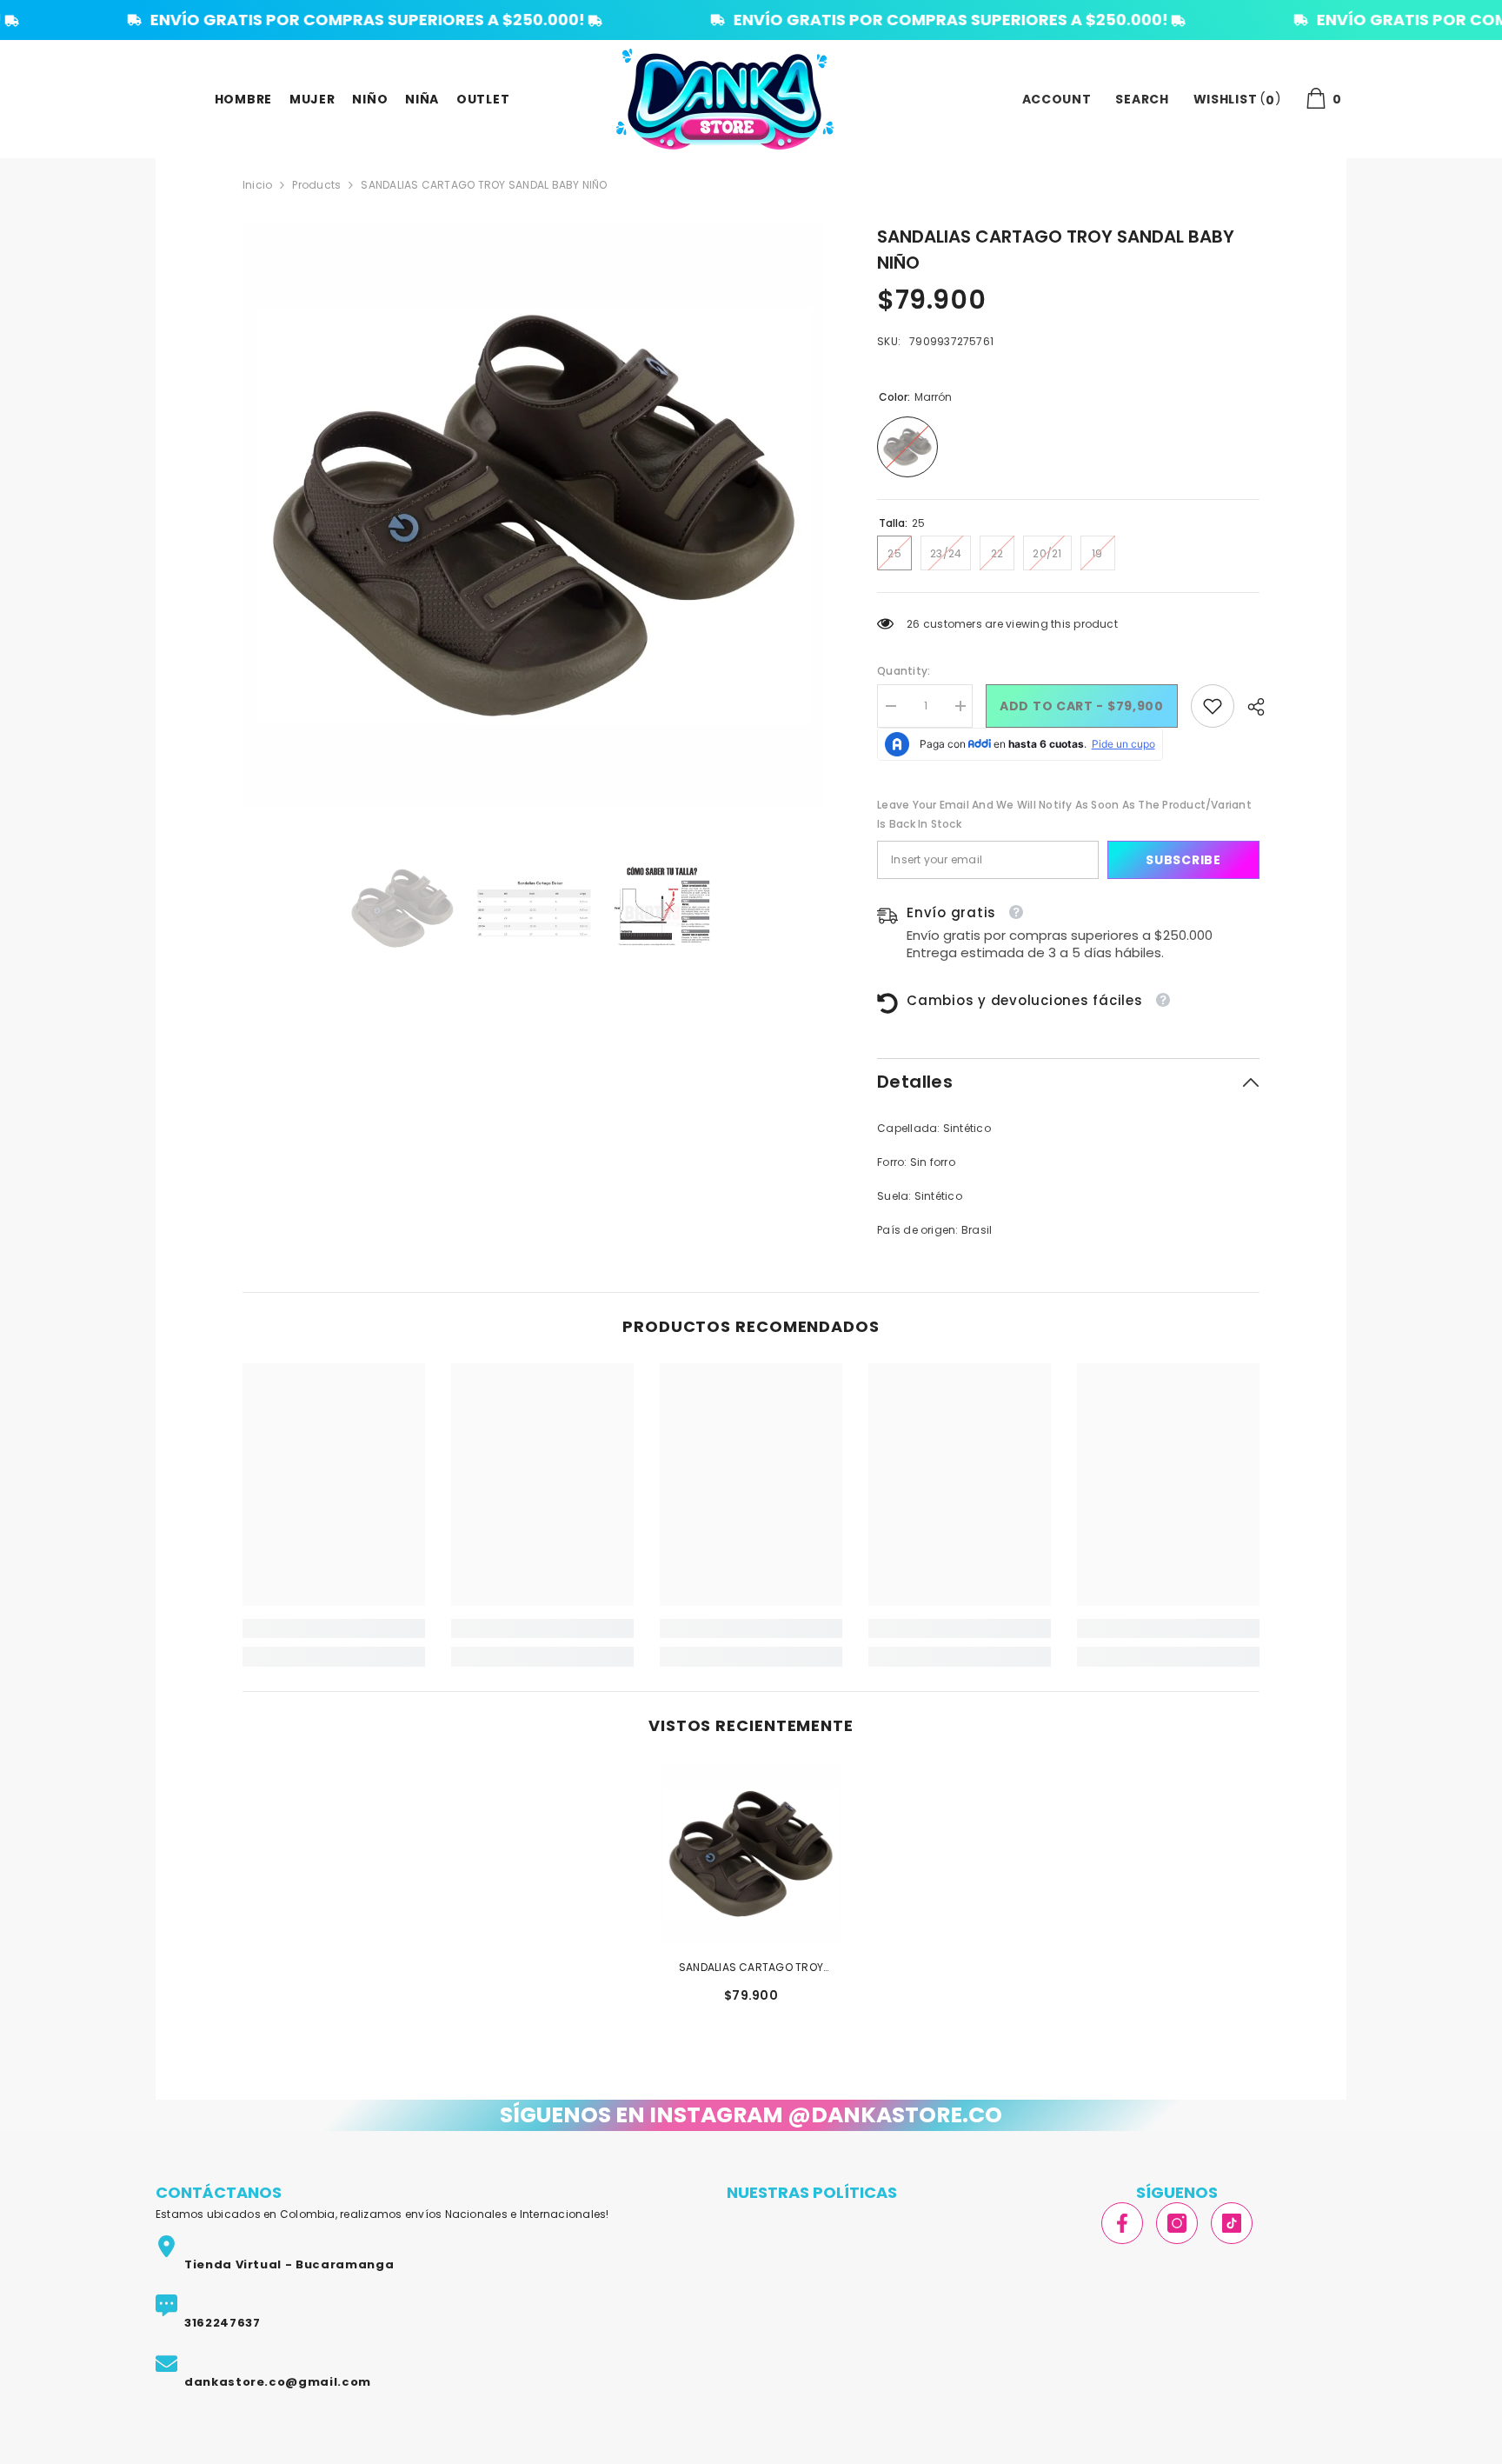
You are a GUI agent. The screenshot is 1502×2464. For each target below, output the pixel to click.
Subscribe (1183, 860)
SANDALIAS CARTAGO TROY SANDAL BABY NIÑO (751, 1968)
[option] (534, 515)
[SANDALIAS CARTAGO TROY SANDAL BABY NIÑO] (751, 1854)
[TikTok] (1232, 2223)
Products (316, 185)
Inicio (257, 185)
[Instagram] (1177, 2223)
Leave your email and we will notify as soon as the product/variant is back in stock (1064, 814)
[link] (1213, 706)
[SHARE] (1249, 707)
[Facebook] (1122, 2223)
